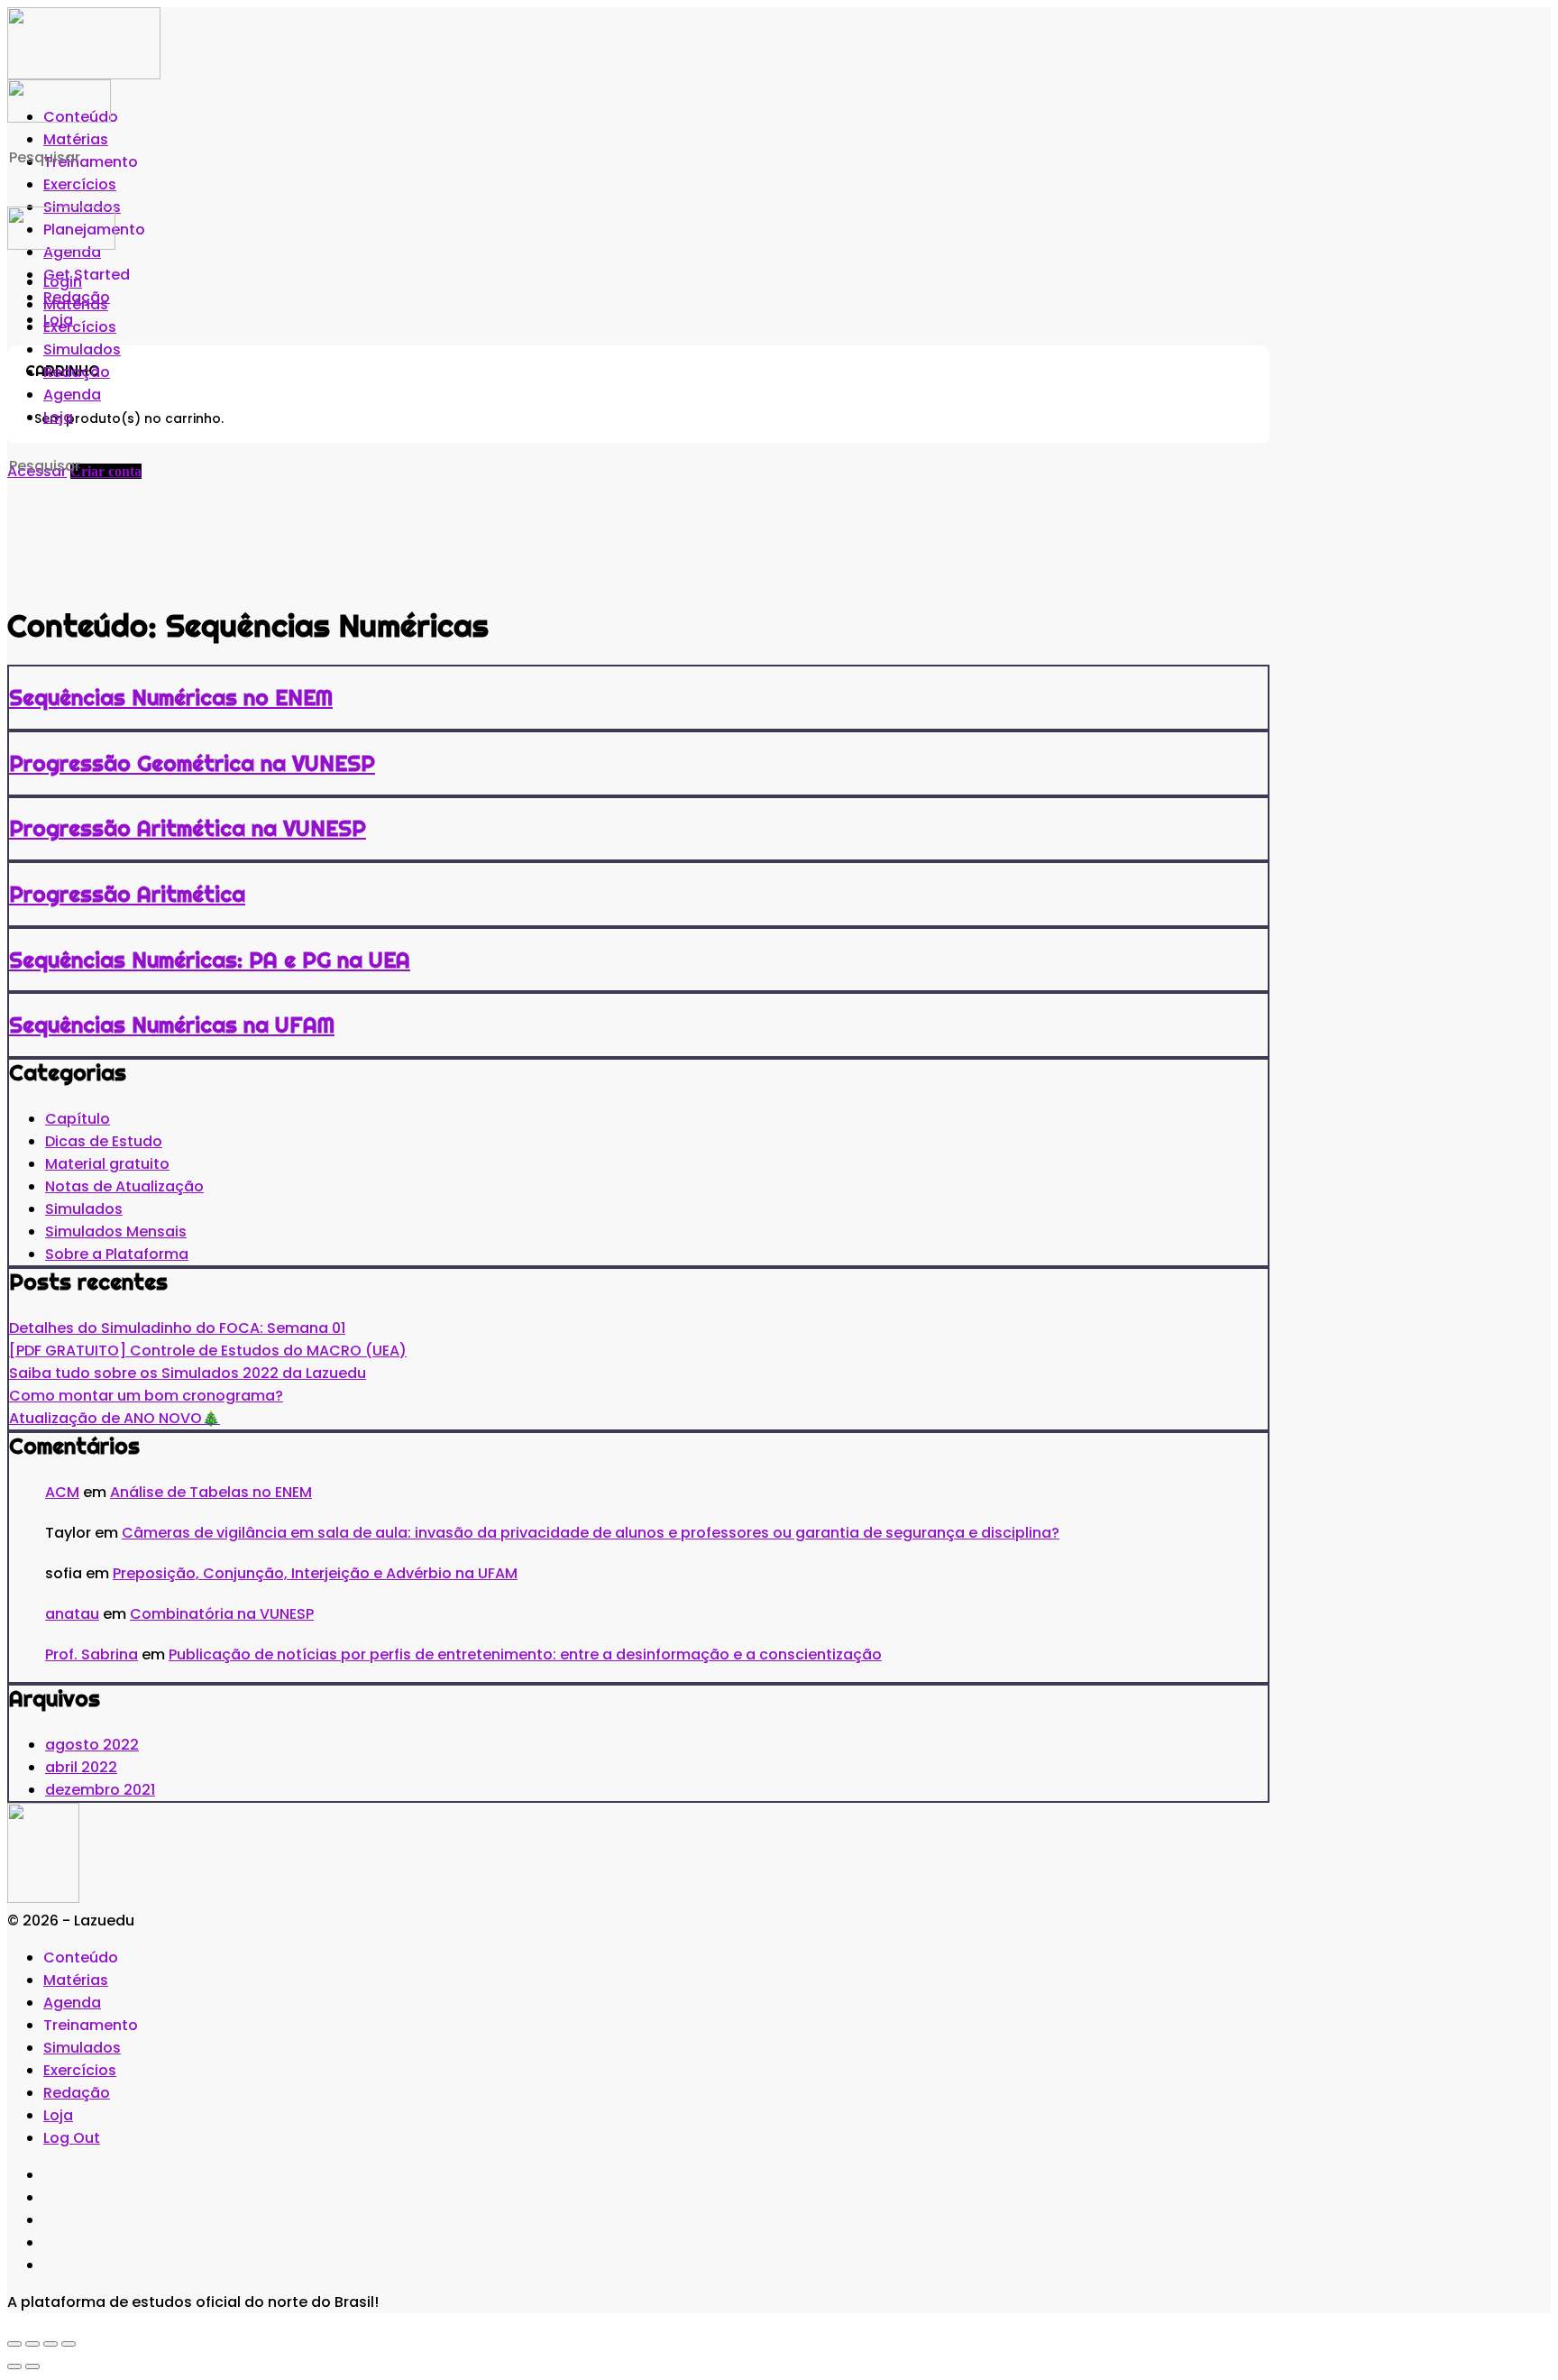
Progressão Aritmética (127, 894)
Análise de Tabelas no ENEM (211, 1492)
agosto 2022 (92, 1745)
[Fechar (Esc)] (69, 2344)
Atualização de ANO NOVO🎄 (115, 1418)
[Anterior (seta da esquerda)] (14, 2366)
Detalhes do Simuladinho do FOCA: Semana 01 (177, 1328)
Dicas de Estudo (104, 1141)
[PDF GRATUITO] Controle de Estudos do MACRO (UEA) (208, 1351)
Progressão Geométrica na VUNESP (192, 763)
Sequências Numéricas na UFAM (172, 1025)
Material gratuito (107, 1164)
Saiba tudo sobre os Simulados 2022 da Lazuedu (188, 1373)
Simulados (84, 1209)
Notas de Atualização (124, 1186)
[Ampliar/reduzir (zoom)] (14, 2344)
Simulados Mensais (116, 1231)
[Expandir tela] (32, 2344)
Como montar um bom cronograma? (146, 1396)
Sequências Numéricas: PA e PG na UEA (210, 960)
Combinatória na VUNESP (222, 1614)
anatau (72, 1614)
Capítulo (78, 1119)
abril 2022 (81, 1767)
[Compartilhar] (50, 2344)
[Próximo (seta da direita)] (32, 2366)
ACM (62, 1492)
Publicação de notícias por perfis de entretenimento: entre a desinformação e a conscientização (525, 1654)
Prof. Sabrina (92, 1654)
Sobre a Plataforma (117, 1254)
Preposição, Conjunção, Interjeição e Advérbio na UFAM (315, 1573)
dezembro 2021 (100, 1790)
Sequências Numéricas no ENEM (171, 697)
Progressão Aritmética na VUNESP (188, 828)
